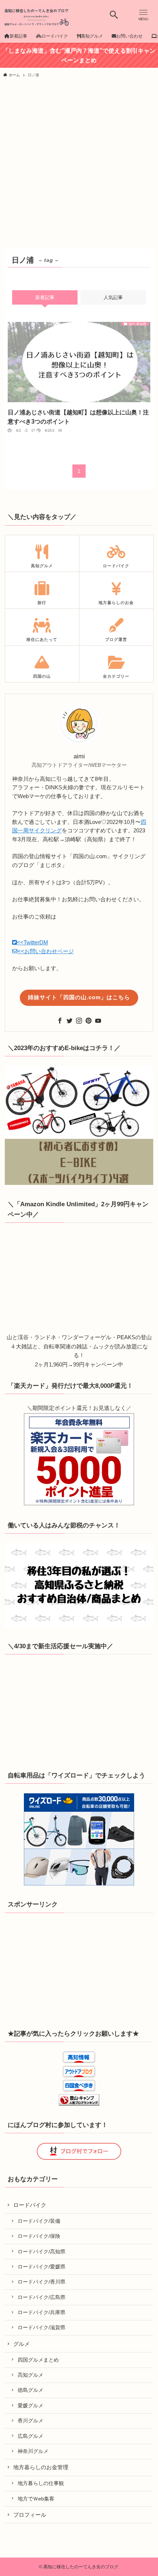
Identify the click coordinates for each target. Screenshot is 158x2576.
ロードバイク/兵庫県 (42, 2312)
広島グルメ (30, 2436)
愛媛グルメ (30, 2405)
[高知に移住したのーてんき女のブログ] (36, 15)
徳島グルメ (30, 2390)
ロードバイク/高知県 (42, 2252)
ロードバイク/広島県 (42, 2297)
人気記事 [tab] (113, 297)
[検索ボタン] (114, 15)
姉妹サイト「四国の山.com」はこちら (79, 997)
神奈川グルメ (33, 2451)
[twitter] (69, 1021)
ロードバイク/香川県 (42, 2282)
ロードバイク (30, 2205)
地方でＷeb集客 (36, 2499)
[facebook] (60, 1021)
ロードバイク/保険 (39, 2236)
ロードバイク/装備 (39, 2221)
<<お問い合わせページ (46, 951)
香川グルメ (30, 2421)
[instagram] (79, 1021)
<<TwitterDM (33, 943)
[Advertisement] (79, 165)
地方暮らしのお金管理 (41, 2467)
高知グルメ (30, 2375)
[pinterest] (89, 1021)
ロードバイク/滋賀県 (42, 2327)
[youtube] (98, 1021)
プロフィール (30, 2515)
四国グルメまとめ (38, 2360)
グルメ (21, 2344)
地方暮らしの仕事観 (41, 2483)
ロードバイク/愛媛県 (42, 2267)
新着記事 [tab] (45, 297)
